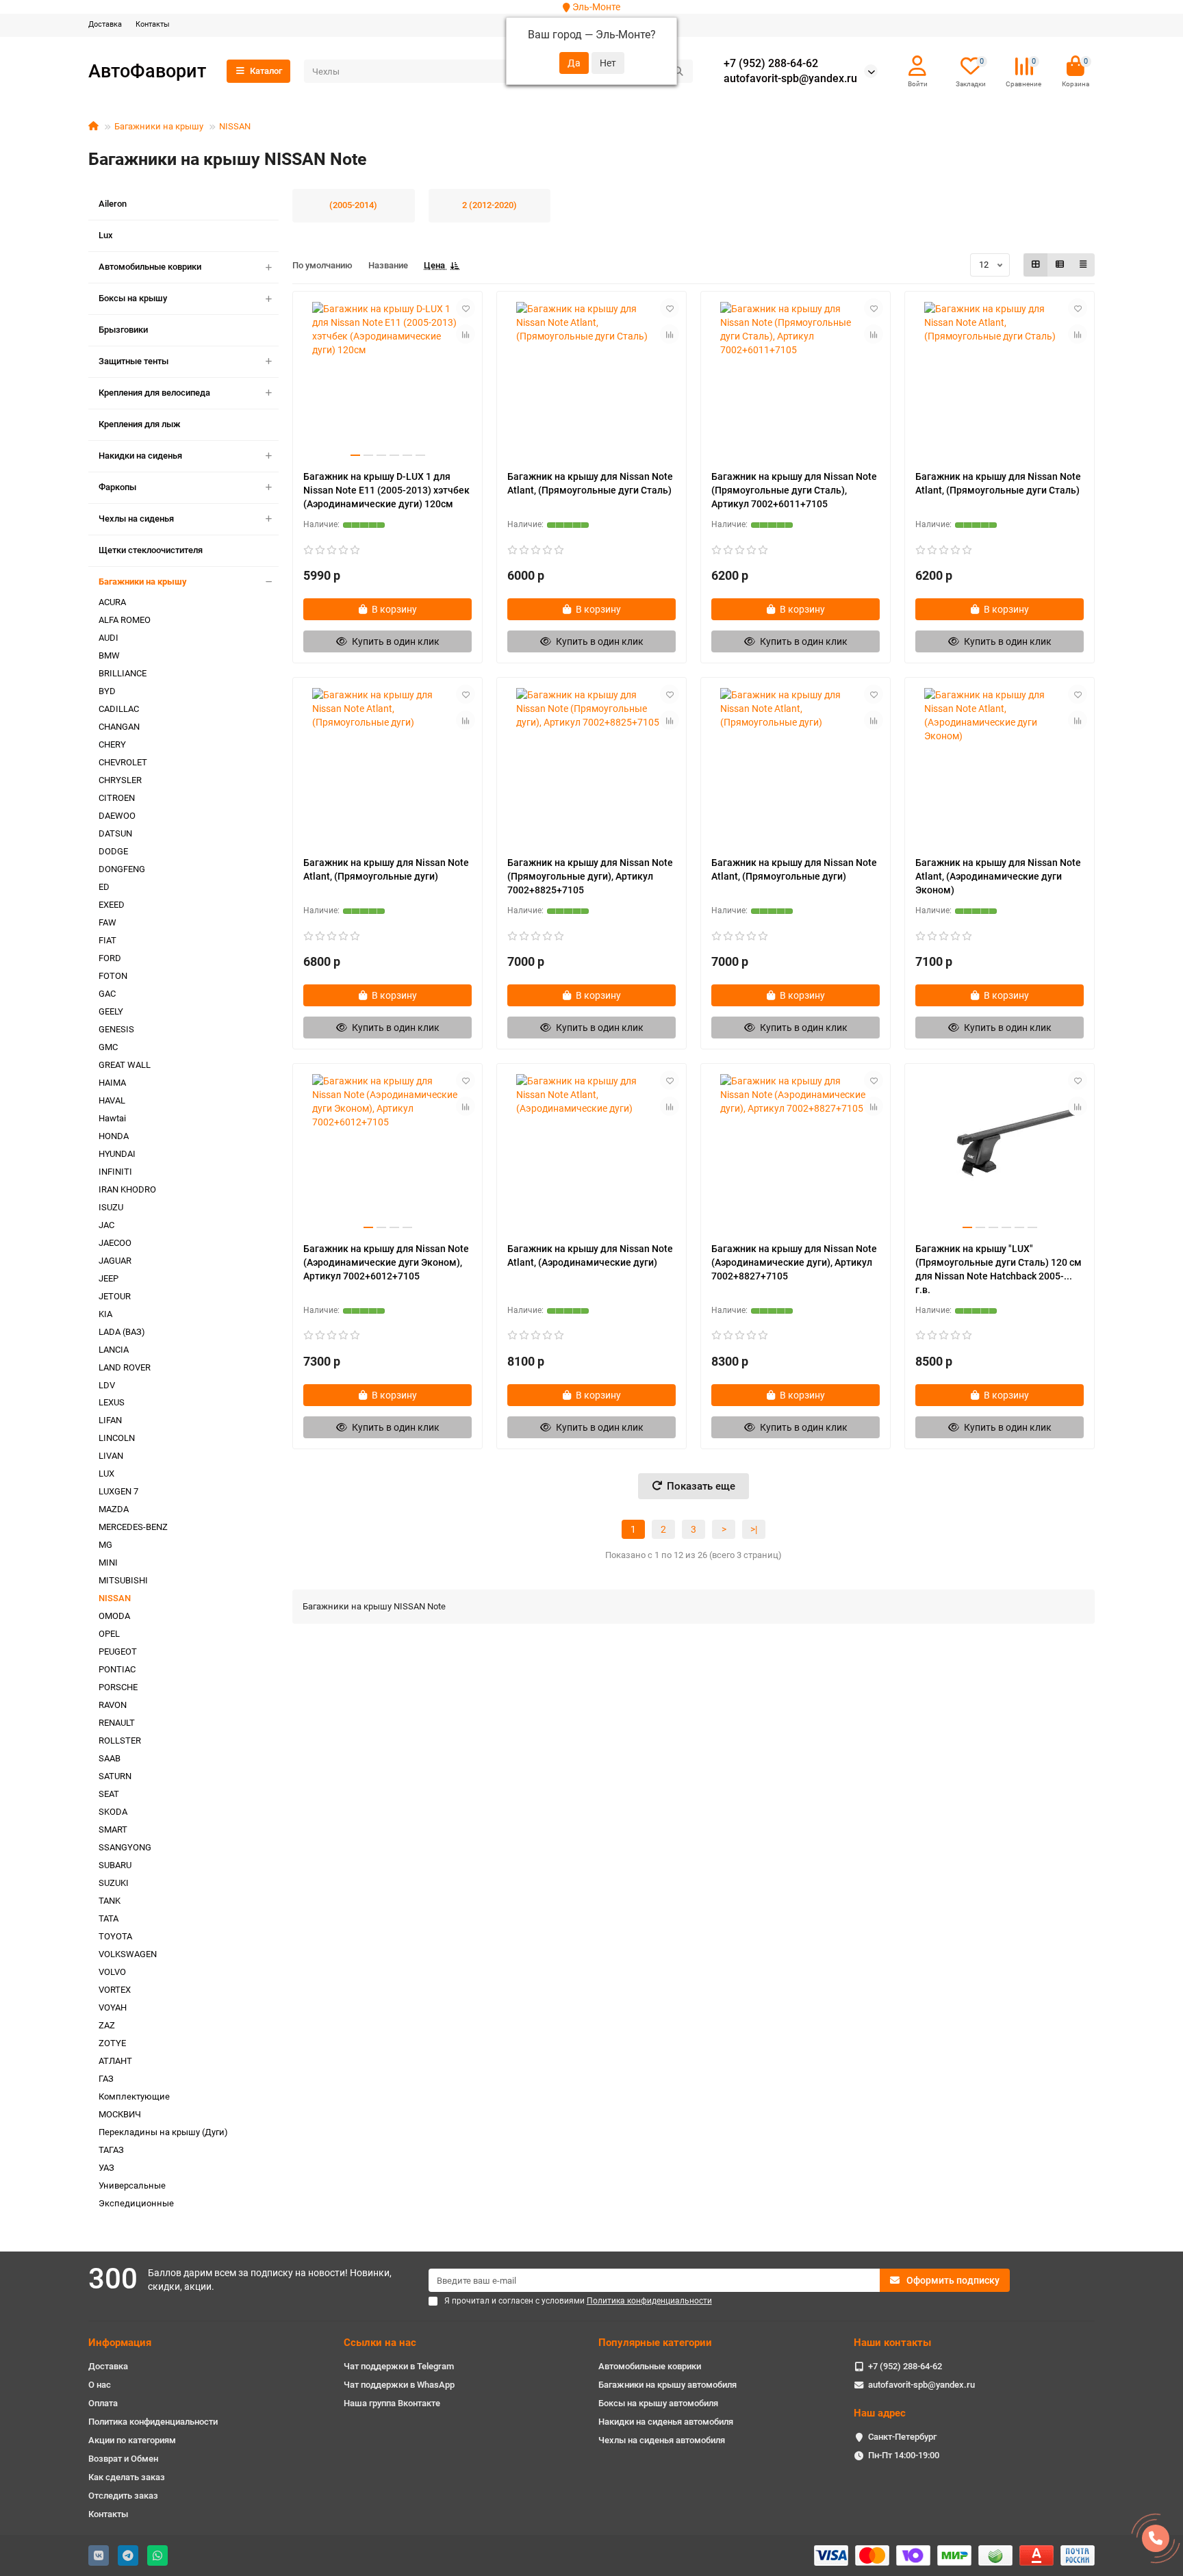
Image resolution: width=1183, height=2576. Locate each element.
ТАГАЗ (111, 2150)
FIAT (107, 940)
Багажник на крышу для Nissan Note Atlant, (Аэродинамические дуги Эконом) (998, 876)
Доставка (105, 24)
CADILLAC (119, 709)
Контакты (153, 24)
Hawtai (112, 1118)
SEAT (109, 1794)
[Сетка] (1036, 265)
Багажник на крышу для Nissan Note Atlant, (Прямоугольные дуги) (386, 869)
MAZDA (114, 1509)
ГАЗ (106, 2079)
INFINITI (115, 1172)
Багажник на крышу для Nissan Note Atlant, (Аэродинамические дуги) (590, 1255)
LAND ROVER (125, 1367)
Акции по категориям (132, 2440)
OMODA (114, 1616)
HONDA (114, 1136)
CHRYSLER (120, 780)
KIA (105, 1314)
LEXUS (112, 1402)
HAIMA (112, 1083)
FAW (107, 922)
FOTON (113, 976)
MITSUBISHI (123, 1580)
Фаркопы (117, 487)
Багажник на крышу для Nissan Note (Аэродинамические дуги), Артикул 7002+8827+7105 (794, 1262)
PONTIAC (117, 1669)
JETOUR (115, 1296)
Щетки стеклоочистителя (151, 550)
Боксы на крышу (133, 298)
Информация (120, 2343)
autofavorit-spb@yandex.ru (790, 79)
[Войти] (917, 66)
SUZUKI (114, 1883)
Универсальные (132, 2185)
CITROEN (117, 798)
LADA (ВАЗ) (122, 1332)
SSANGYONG (125, 1847)
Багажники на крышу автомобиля (667, 2385)
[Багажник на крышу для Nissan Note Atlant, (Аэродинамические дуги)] (591, 1153)
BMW (109, 655)
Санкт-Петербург (902, 2437)
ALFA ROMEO (125, 620)
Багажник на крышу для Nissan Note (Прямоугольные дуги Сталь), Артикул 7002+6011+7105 (794, 490)
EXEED (112, 905)
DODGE (113, 851)
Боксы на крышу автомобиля (658, 2403)
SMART (113, 1829)
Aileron (113, 204)
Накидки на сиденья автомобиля (666, 2422)
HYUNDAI (117, 1154)
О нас (100, 2385)
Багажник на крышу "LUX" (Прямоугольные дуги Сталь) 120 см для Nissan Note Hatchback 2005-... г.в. (998, 1269)
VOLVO (112, 1972)
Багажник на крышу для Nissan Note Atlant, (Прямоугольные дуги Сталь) (590, 483)
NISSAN (235, 126)
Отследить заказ (123, 2496)
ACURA (112, 602)
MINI (108, 1563)
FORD (110, 958)
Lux (106, 235)
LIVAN (111, 1456)
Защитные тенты (133, 361)
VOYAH (113, 2007)
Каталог (266, 71)
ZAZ (107, 2025)
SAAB (110, 1758)
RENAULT (117, 1723)
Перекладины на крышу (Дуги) (163, 2132)
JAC (106, 1225)
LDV (107, 1385)
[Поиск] (678, 71)
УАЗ (106, 2168)
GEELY (111, 1011)
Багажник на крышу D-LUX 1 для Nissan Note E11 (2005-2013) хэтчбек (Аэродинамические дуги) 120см (386, 490)
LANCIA (114, 1350)
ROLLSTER (120, 1740)
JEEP (109, 1278)
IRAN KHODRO (127, 1189)
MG (105, 1545)
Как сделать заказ (127, 2477)
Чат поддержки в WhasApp (399, 2385)
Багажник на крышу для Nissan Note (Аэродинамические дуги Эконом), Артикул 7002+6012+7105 (386, 1262)
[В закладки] (466, 308)
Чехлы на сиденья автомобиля (662, 2440)
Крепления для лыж (140, 424)
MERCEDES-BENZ (133, 1527)
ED (104, 887)
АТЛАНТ (115, 2061)
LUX (106, 1474)
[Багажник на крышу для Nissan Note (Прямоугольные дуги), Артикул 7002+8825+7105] (591, 767)
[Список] (1060, 265)
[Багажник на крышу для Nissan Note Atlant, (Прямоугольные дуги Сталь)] (591, 381)
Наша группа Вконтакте (392, 2403)
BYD (107, 691)
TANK (110, 1901)
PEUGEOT (118, 1652)
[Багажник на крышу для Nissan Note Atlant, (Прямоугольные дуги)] (387, 767)
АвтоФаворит (147, 71)
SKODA (113, 1812)
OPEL (109, 1634)
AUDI (109, 638)
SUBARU (115, 1865)
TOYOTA (115, 1936)
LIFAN (110, 1420)
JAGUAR (115, 1261)
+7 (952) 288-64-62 (771, 64)
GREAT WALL (125, 1065)
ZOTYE (112, 2043)
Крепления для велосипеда (154, 393)
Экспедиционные (136, 2203)
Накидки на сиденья (140, 456)
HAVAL (112, 1100)
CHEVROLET (123, 762)
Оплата (103, 2403)
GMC (108, 1047)
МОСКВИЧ (120, 2114)
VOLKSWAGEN (128, 1954)
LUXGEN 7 (118, 1491)
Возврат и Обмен (123, 2459)
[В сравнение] (466, 334)
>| (754, 1529)
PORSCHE (118, 1687)
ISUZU (111, 1207)
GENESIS (116, 1029)
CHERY (112, 744)
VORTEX (115, 1990)
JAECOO (115, 1243)
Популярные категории (655, 2343)
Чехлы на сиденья (136, 519)
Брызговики (123, 330)
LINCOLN (117, 1438)
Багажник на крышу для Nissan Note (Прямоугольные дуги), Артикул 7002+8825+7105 (590, 876)
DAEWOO (117, 816)
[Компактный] (1083, 265)
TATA (109, 1918)
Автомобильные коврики (150, 267)
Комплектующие (134, 2096)
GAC (107, 994)
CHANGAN (119, 727)
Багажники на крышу (159, 126)
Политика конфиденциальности (153, 2422)
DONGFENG (122, 869)
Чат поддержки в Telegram (399, 2366)
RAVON (113, 1705)
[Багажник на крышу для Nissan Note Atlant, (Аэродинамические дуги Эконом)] (1000, 767)
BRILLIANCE (123, 673)
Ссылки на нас (380, 2343)
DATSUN (115, 833)
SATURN (115, 1776)
